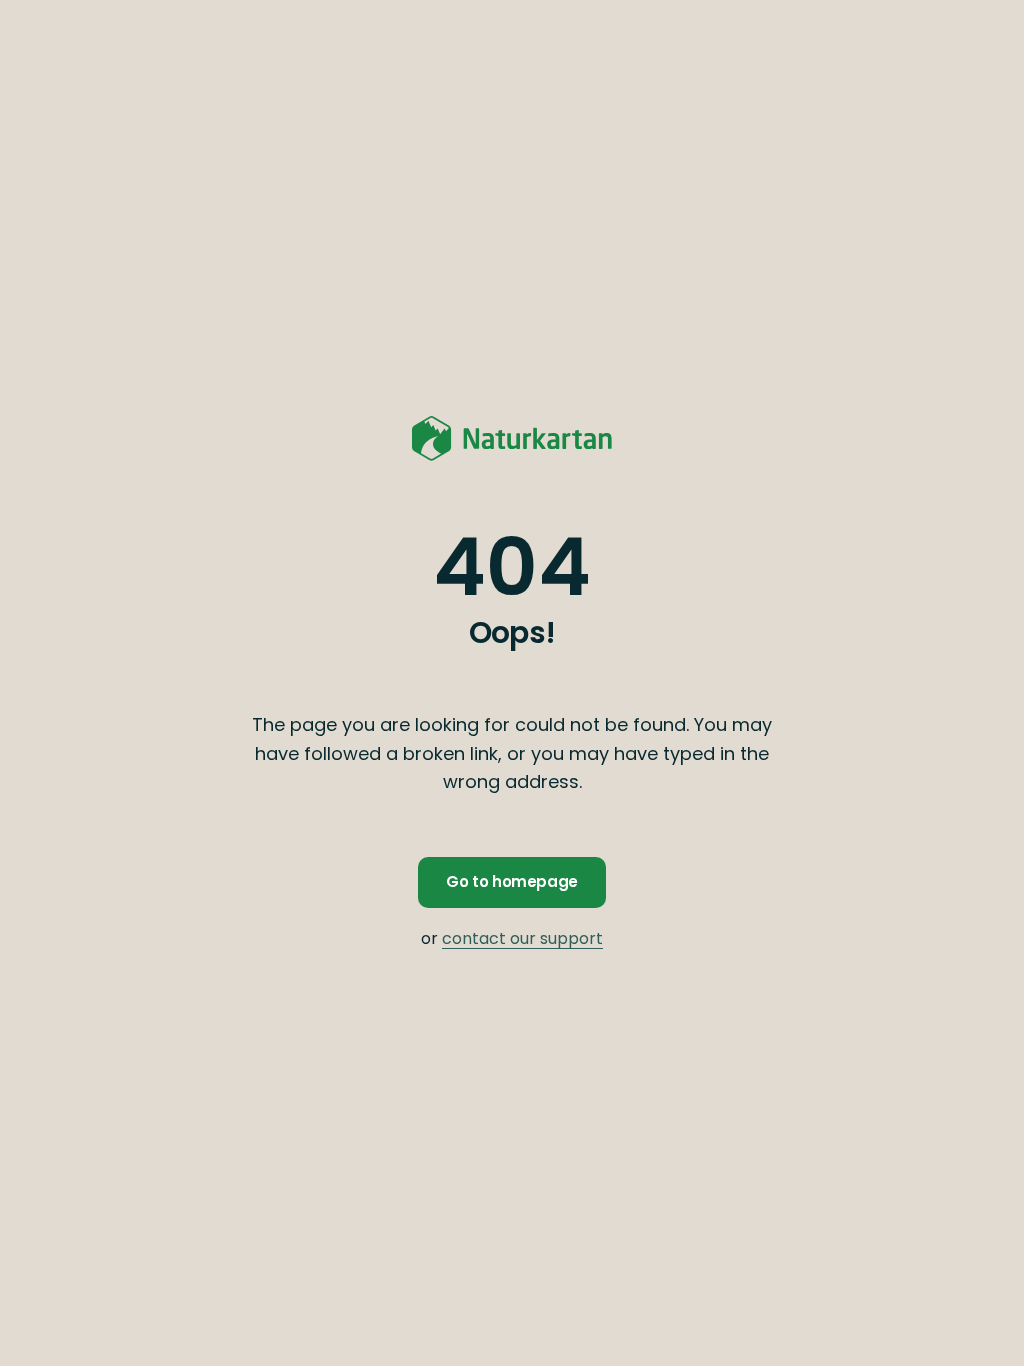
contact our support (522, 938)
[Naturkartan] (512, 438)
